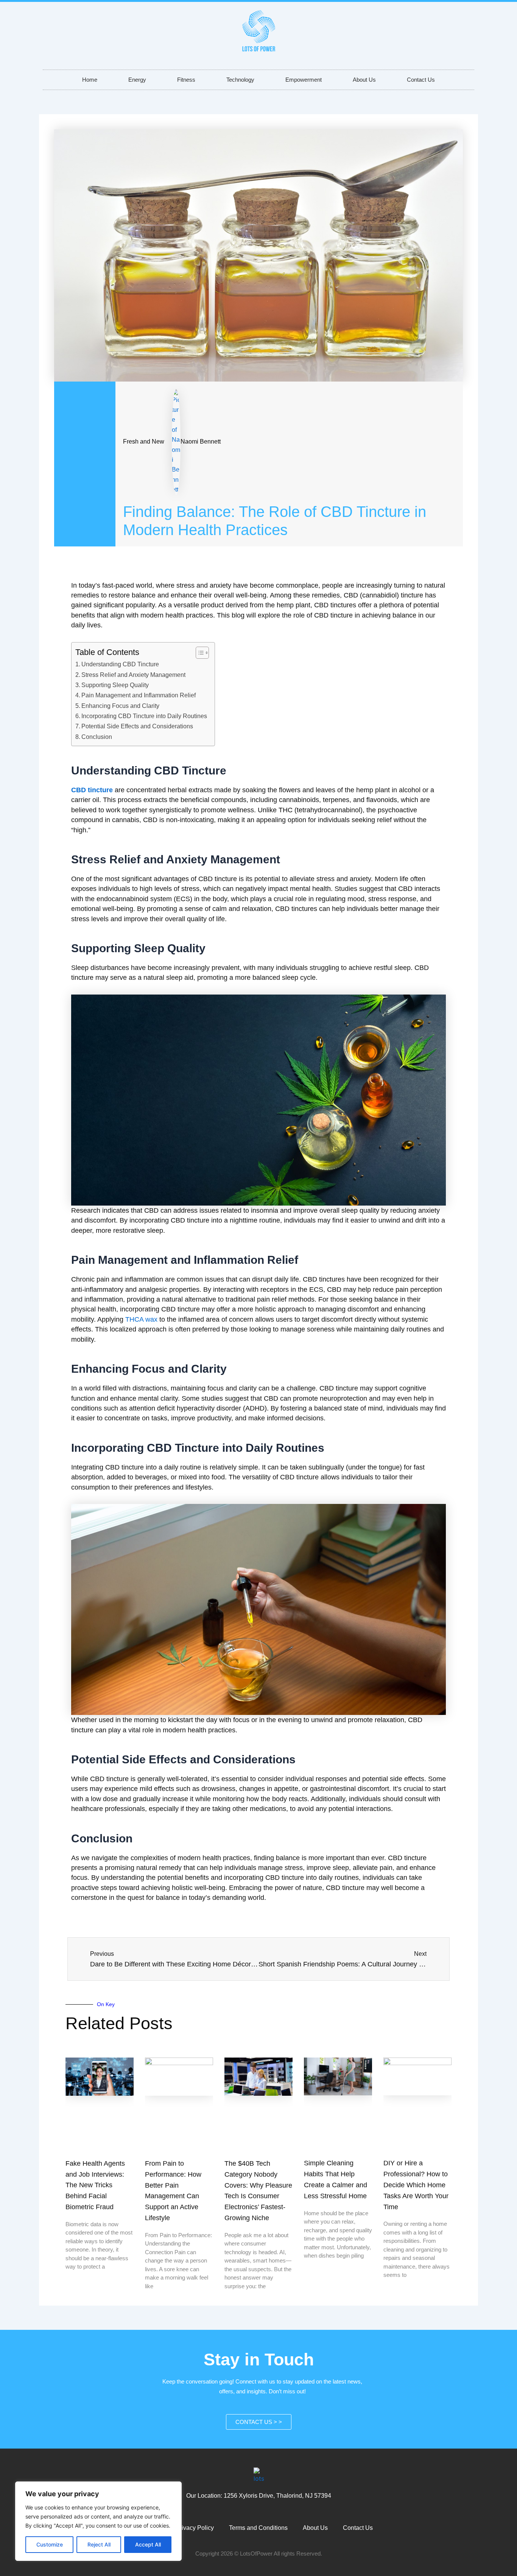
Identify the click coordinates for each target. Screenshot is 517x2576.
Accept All (148, 2544)
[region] (98, 2521)
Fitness (186, 80)
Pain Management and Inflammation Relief (139, 695)
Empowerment (304, 80)
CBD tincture (92, 790)
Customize (50, 2544)
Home (90, 80)
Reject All (99, 2544)
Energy (137, 80)
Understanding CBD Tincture (120, 664)
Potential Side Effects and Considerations (137, 726)
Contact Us (421, 80)
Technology (240, 80)
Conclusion (97, 737)
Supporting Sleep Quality (115, 685)
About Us (364, 80)
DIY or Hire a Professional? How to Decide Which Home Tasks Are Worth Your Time (416, 2185)
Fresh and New (144, 441)
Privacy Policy (195, 2528)
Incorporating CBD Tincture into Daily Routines (144, 716)
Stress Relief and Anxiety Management (133, 675)
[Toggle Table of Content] (199, 653)
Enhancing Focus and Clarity (120, 706)
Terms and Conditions (258, 2528)
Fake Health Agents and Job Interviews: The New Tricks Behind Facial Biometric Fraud (95, 2185)
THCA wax (141, 1319)
